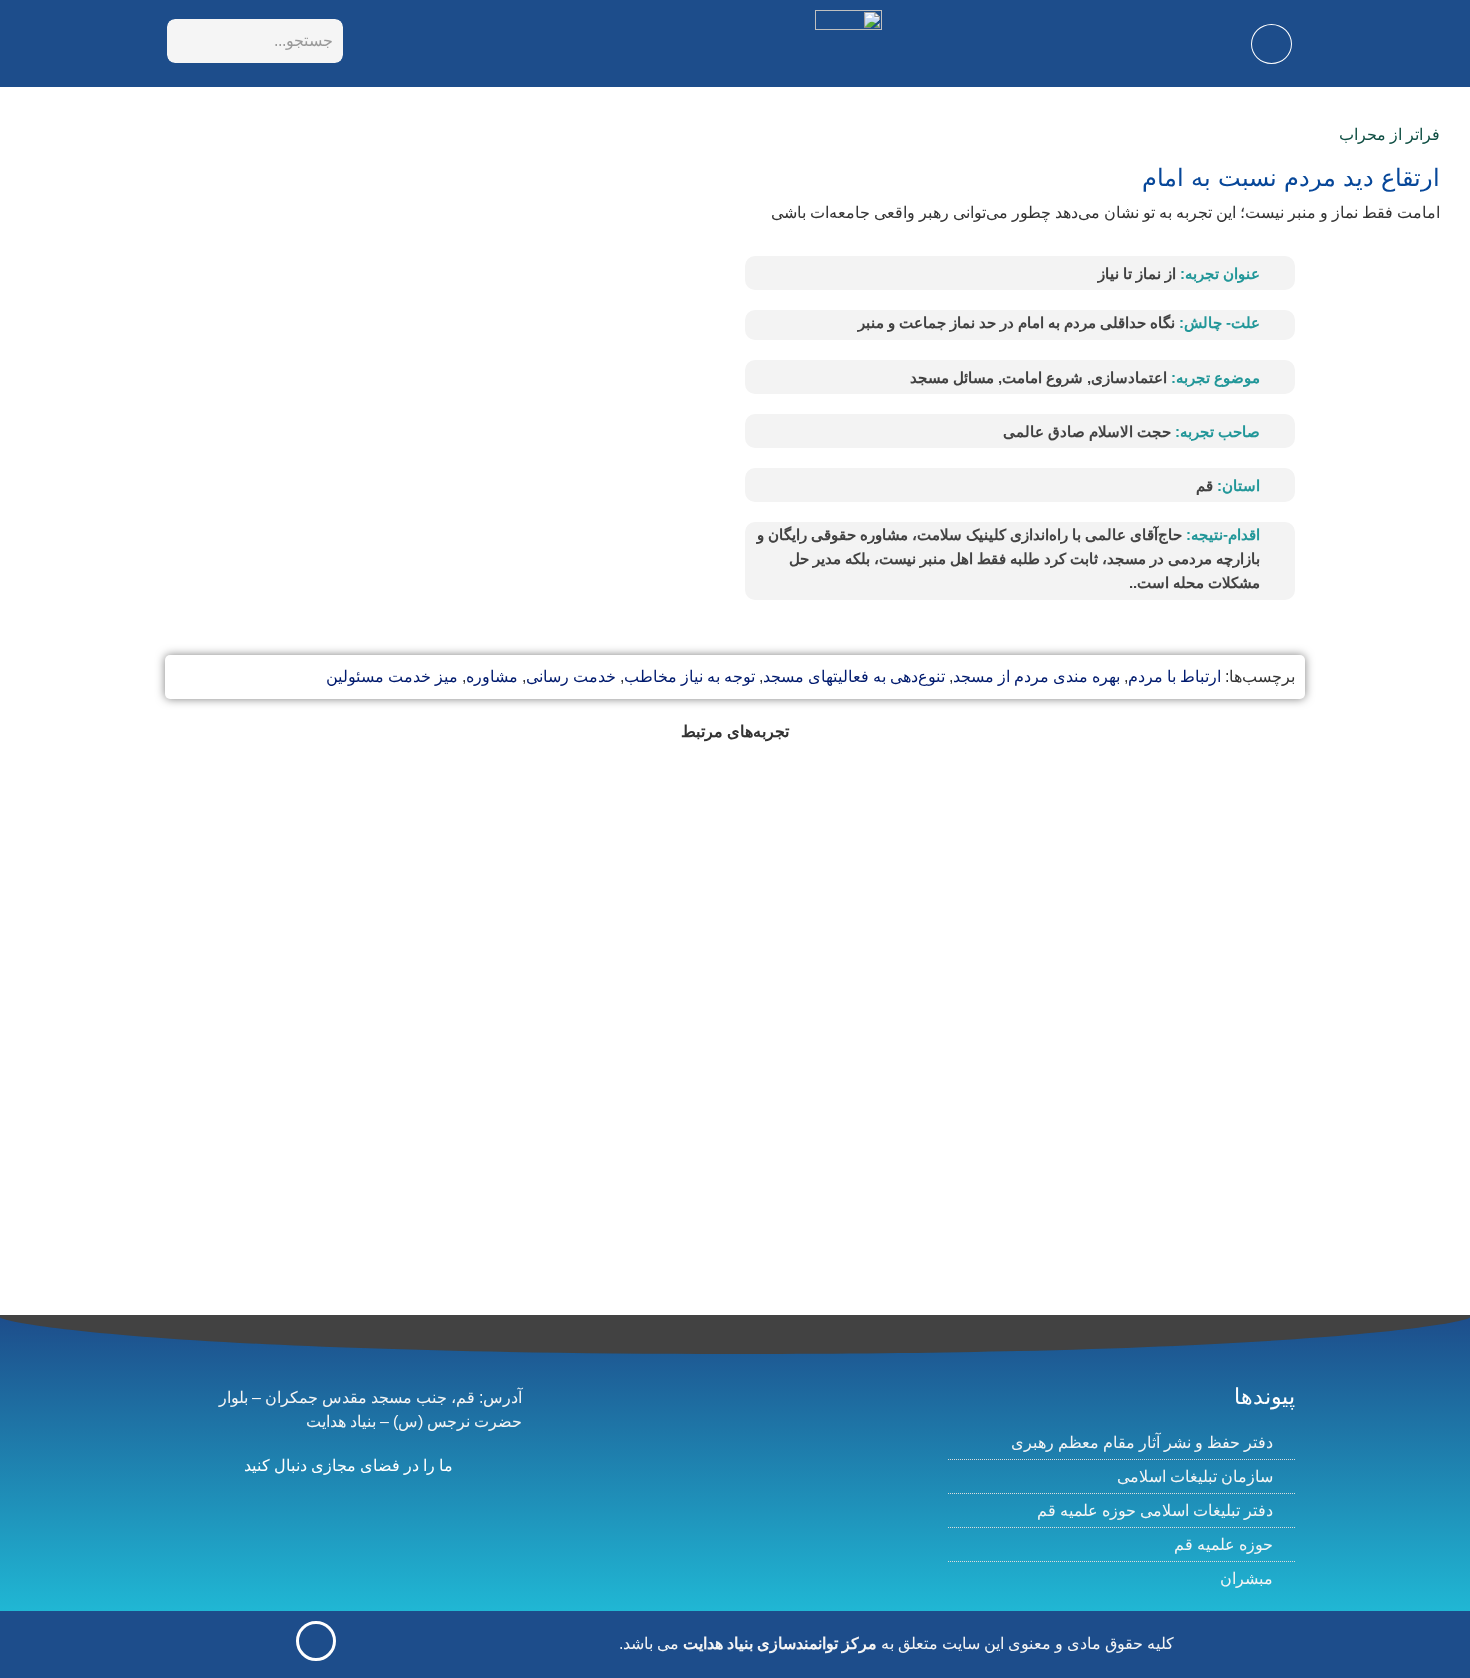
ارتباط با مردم (1174, 676)
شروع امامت (1042, 377)
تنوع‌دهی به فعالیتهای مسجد (854, 676)
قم (1204, 485)
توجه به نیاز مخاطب (689, 676)
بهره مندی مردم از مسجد (1036, 676)
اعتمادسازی (1129, 377)
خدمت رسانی (571, 676)
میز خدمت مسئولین (392, 676)
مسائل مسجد (952, 377)
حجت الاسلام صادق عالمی (1087, 431)
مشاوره (492, 676)
